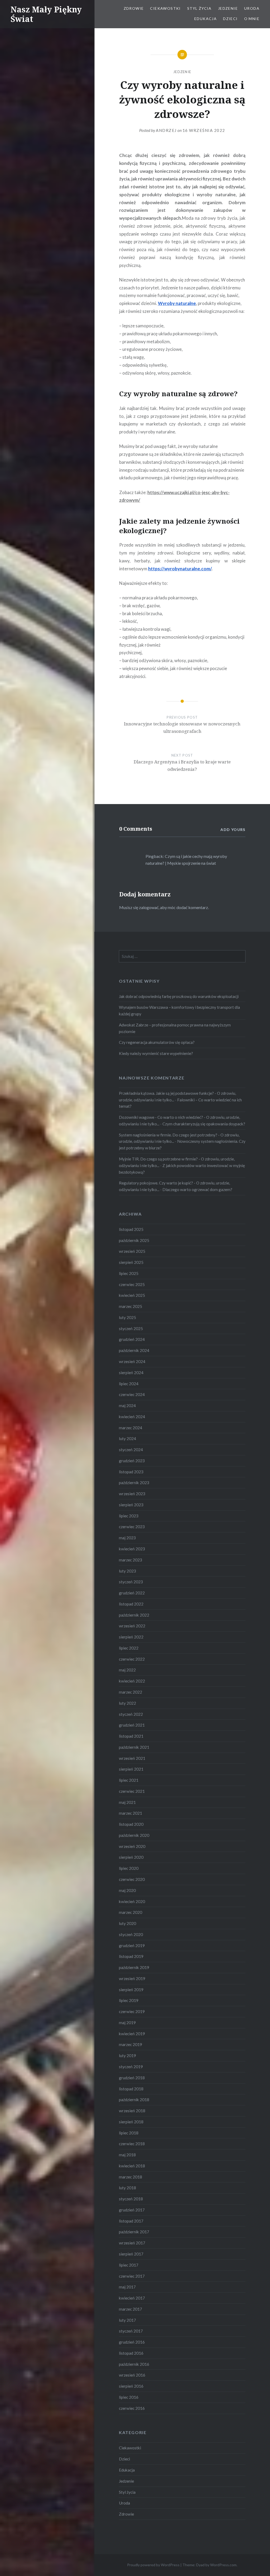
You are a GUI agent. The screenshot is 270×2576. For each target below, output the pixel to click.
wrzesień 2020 (132, 1846)
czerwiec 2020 (132, 1879)
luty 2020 (127, 1923)
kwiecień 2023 (132, 1549)
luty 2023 (127, 1571)
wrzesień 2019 (132, 1978)
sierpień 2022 (131, 1637)
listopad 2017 (131, 2221)
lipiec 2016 (129, 2397)
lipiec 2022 (129, 1648)
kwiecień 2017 (132, 2298)
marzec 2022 (131, 1692)
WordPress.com (223, 2565)
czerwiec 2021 (132, 1791)
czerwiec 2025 (132, 1284)
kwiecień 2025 (132, 1295)
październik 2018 (134, 2100)
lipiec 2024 (129, 1384)
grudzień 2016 (132, 2342)
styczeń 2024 (131, 1450)
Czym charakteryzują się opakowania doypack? (204, 1124)
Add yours (233, 830)
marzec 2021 (131, 1813)
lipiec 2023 (129, 1516)
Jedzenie (228, 8)
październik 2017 (134, 2232)
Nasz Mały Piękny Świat (46, 14)
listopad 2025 (131, 1229)
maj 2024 (127, 1406)
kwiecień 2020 (132, 1901)
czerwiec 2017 (132, 2276)
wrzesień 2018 (132, 2111)
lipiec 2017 (129, 2265)
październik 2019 (134, 1967)
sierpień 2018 (131, 2122)
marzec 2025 (131, 1306)
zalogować (149, 907)
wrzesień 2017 (132, 2243)
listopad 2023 (131, 1472)
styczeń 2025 (131, 1328)
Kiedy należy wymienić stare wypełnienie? (156, 1053)
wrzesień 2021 (132, 1758)
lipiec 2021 (129, 1780)
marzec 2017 (131, 2309)
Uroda (252, 8)
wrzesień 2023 (132, 1494)
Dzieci (230, 19)
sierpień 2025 (131, 1262)
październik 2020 (134, 1835)
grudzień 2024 (132, 1339)
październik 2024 (134, 1350)
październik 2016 (134, 2364)
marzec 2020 (131, 1912)
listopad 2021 (131, 1736)
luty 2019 (127, 2056)
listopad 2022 (131, 1604)
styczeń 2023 (131, 1582)
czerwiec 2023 (132, 1527)
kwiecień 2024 (132, 1417)
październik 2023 (134, 1483)
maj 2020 (127, 1890)
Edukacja (206, 19)
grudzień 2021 (132, 1725)
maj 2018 (127, 2155)
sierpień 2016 (131, 2386)
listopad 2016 (131, 2353)
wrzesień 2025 (132, 1251)
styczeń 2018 (131, 2199)
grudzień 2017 (132, 2210)
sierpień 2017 (131, 2254)
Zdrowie (134, 8)
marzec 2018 (131, 2177)
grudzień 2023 (132, 1461)
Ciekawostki (165, 8)
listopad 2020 (131, 1824)
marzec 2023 (131, 1560)
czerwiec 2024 (132, 1394)
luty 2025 (127, 1317)
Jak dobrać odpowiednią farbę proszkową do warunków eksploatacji (179, 996)
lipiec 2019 (129, 2000)
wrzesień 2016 (132, 2375)
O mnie (252, 19)
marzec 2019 (131, 2044)
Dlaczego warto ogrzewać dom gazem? (197, 1189)
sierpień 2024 (131, 1373)
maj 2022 (127, 1670)
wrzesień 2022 (132, 1626)
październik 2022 (134, 1615)
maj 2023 (127, 1538)
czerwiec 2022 (132, 1659)
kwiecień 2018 (132, 2166)
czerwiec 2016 (132, 2408)
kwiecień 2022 (132, 1681)
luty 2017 (127, 2320)
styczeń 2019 (131, 2067)
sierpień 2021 (131, 1769)
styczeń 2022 (131, 1714)
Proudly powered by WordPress (153, 2565)
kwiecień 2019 (132, 2034)
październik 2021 (134, 1747)
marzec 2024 (131, 1428)
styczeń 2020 (131, 1934)
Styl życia (199, 8)
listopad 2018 (131, 2089)
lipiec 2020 (129, 1868)
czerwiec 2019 (132, 2011)
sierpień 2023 (131, 1505)
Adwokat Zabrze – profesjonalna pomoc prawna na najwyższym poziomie (175, 1028)
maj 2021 (127, 1802)
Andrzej (166, 130)
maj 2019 (127, 2023)
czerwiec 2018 (132, 2144)
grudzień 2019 (132, 1946)
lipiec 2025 (129, 1273)
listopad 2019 (131, 1956)
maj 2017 (127, 2287)
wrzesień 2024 (132, 1361)
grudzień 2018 (132, 2078)
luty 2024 (127, 1438)
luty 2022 (127, 1703)
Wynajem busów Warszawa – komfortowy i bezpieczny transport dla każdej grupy (179, 1010)
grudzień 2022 (132, 1593)
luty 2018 (127, 2188)
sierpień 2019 (131, 1990)
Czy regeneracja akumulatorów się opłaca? (157, 1042)
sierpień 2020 (131, 1857)
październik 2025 (134, 1240)
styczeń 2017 (131, 2331)
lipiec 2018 (129, 2133)
